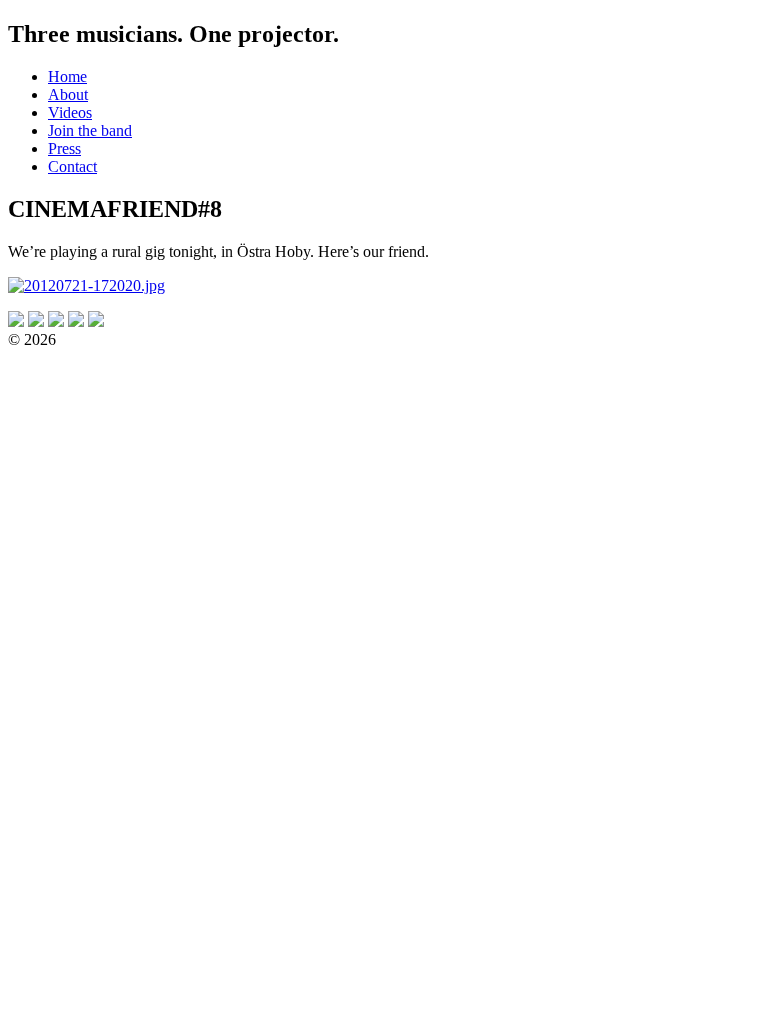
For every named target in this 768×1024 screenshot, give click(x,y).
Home (67, 76)
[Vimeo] (76, 321)
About (68, 94)
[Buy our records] (96, 321)
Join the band (90, 130)
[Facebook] (56, 321)
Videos (70, 112)
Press (64, 148)
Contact (72, 166)
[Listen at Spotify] (16, 321)
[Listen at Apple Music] (36, 321)
